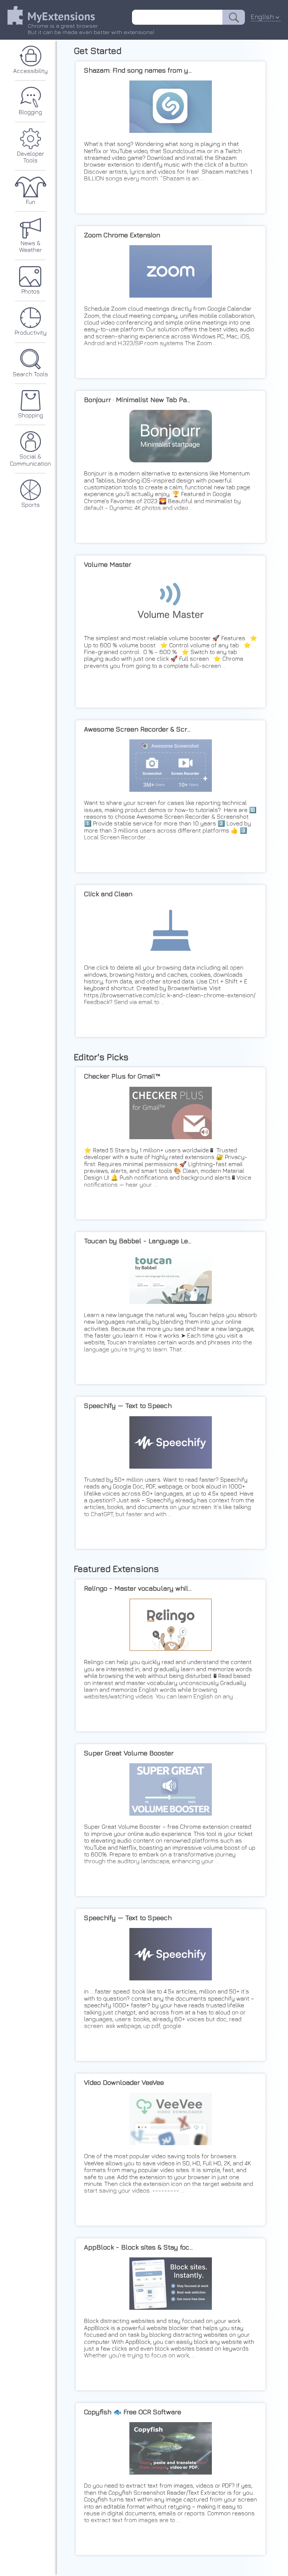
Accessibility (30, 71)
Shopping (31, 415)
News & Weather (31, 246)
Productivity (31, 332)
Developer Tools (31, 157)
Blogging (30, 112)
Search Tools (30, 374)
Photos (31, 291)
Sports (31, 505)
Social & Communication (30, 460)
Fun (31, 202)
